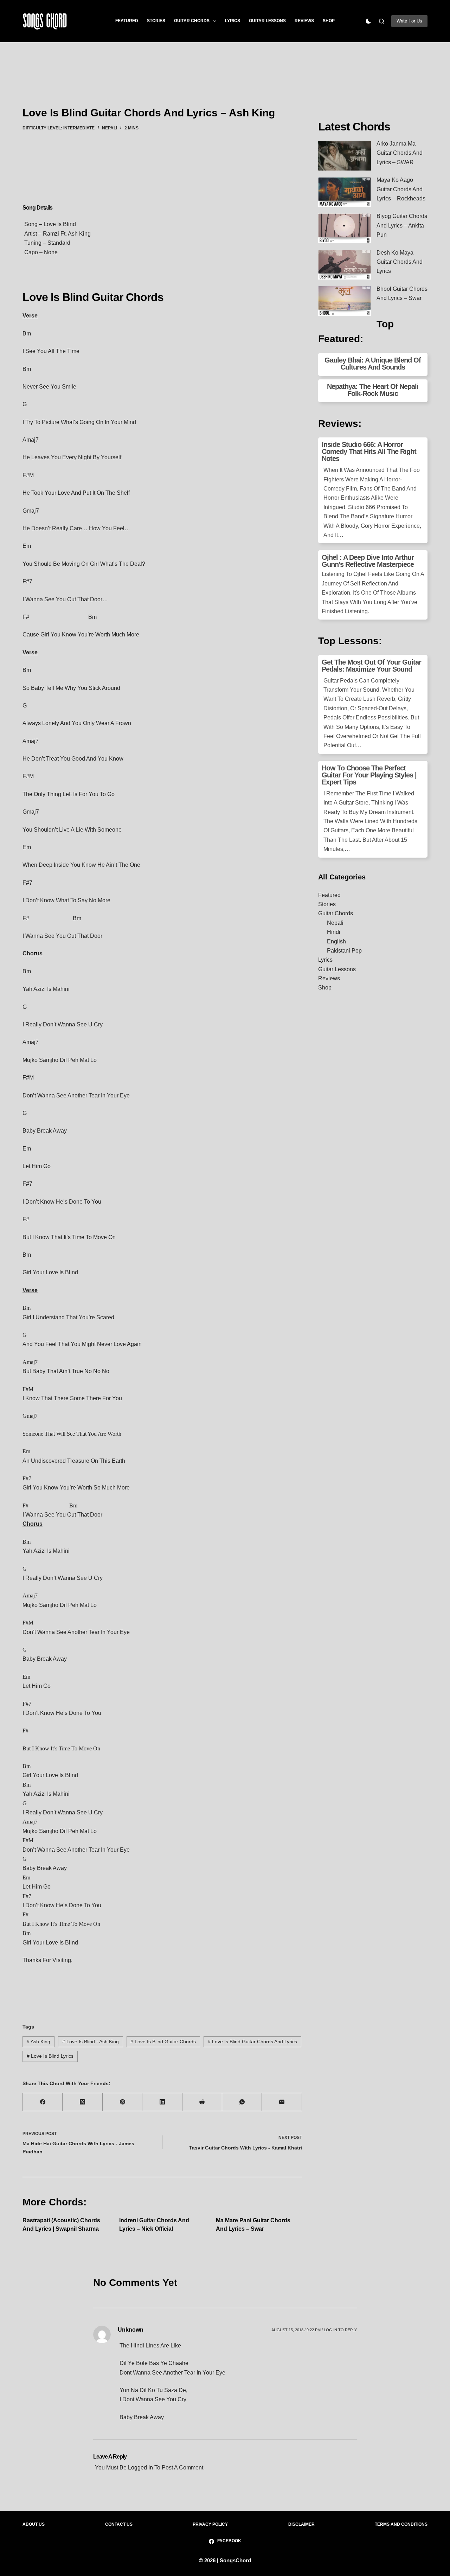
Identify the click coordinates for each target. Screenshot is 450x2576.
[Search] (382, 21)
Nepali (110, 128)
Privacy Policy (210, 2524)
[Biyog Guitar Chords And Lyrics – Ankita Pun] (345, 228)
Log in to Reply (340, 2330)
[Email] (282, 2102)
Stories (156, 21)
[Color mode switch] (368, 21)
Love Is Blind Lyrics (50, 2056)
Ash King (38, 2042)
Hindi (334, 932)
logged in (140, 2468)
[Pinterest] (123, 2102)
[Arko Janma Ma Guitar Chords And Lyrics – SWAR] (345, 156)
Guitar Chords (192, 21)
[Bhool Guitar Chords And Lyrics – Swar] (345, 301)
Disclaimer (301, 2524)
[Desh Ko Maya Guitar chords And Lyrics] (345, 265)
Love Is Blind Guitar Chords (163, 2042)
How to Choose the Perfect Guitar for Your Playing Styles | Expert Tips (369, 775)
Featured (127, 21)
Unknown (131, 2330)
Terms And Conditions (401, 2524)
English (336, 941)
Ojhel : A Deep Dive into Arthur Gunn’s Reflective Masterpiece (368, 561)
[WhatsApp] (242, 2102)
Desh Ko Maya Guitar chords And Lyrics (400, 262)
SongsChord (235, 2560)
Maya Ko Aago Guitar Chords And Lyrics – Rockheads (401, 189)
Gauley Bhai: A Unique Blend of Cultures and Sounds (373, 364)
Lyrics (233, 21)
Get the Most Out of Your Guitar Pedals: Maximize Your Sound (371, 666)
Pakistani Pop (344, 951)
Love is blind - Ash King (91, 2042)
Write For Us (409, 21)
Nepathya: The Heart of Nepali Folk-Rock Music (373, 390)
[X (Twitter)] (82, 2102)
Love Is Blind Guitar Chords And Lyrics (252, 2042)
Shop (329, 21)
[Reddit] (202, 2102)
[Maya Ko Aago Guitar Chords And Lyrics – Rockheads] (345, 192)
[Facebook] (43, 2102)
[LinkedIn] (162, 2102)
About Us (34, 2524)
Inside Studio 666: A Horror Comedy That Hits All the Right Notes (369, 451)
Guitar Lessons (267, 21)
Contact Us (119, 2524)
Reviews (304, 21)
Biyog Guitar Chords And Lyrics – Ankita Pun (402, 225)
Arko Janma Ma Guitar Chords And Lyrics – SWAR (400, 153)
